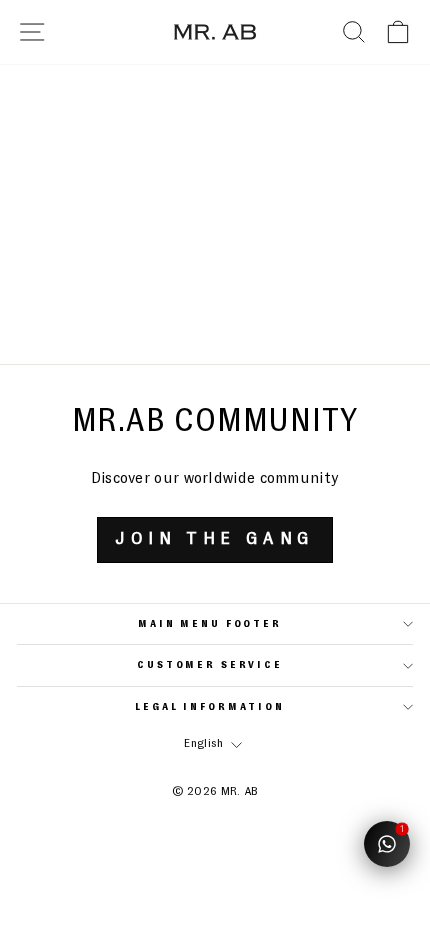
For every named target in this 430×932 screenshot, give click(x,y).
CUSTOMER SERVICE (210, 665)
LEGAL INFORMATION (210, 707)
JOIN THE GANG (214, 539)
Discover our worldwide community (215, 478)
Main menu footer (210, 624)
